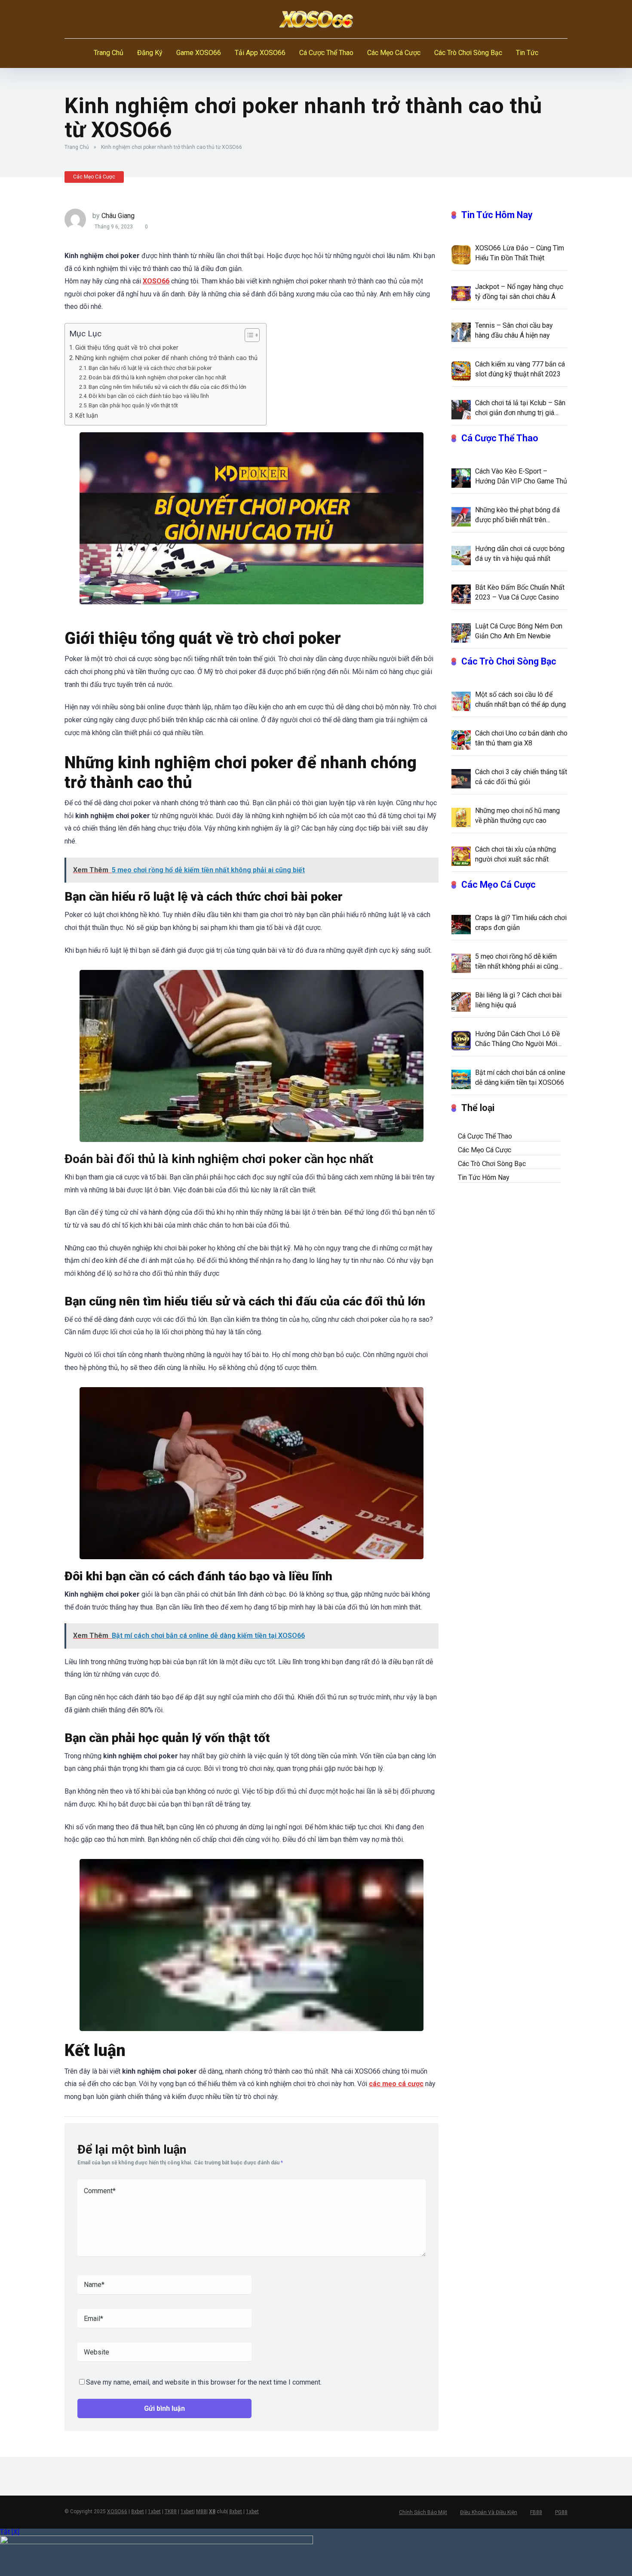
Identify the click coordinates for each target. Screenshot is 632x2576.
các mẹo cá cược (396, 2084)
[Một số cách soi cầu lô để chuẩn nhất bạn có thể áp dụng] (461, 701)
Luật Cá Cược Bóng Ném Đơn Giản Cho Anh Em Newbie (519, 631)
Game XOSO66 (199, 53)
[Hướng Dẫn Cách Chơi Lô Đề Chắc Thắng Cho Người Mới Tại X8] (461, 1040)
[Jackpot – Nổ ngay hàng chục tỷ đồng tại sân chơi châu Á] (461, 293)
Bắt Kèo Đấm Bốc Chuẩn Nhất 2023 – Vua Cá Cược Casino (520, 592)
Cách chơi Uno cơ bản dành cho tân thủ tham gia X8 (521, 738)
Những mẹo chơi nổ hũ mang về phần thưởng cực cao (517, 816)
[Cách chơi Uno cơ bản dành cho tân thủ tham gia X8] (461, 739)
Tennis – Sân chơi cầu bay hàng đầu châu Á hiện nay (514, 330)
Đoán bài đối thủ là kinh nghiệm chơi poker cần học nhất (157, 377)
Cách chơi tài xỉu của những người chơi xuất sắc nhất (515, 854)
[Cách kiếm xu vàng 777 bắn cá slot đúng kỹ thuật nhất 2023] (461, 370)
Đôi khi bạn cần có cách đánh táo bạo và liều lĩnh (149, 396)
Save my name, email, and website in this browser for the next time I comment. (204, 2382)
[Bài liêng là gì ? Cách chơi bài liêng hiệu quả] (461, 1001)
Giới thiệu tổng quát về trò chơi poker (127, 348)
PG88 (561, 2512)
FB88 (536, 2512)
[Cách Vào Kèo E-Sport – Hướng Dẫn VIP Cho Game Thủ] (461, 477)
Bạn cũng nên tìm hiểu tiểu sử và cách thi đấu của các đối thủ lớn (167, 387)
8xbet (138, 2511)
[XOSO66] (316, 19)
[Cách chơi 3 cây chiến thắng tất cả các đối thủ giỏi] (461, 778)
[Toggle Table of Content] (248, 335)
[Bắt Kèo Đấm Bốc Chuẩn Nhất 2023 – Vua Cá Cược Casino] (461, 594)
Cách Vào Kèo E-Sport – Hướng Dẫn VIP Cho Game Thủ (521, 476)
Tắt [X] (10, 2532)
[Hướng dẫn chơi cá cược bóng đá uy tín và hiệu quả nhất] (461, 555)
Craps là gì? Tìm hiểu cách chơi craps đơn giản (521, 923)
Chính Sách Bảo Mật (423, 2512)
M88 (201, 2511)
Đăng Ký (150, 53)
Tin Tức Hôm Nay (497, 215)
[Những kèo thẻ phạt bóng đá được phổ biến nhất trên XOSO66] (461, 516)
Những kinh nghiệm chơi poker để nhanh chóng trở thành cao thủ (166, 358)
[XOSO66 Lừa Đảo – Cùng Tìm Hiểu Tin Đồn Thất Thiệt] (461, 254)
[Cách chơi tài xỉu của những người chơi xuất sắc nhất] (461, 856)
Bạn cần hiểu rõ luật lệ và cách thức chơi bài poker (150, 368)
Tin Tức (527, 53)
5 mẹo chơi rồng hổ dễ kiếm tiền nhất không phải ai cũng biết (517, 962)
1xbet (154, 2511)
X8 (212, 2511)
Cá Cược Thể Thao (326, 53)
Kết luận (87, 416)
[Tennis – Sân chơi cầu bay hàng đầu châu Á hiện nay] (461, 332)
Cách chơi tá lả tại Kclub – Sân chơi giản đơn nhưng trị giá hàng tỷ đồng (520, 408)
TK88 (171, 2511)
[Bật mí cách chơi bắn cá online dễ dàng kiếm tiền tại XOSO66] (461, 1079)
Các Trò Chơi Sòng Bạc (468, 53)
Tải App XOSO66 (260, 53)
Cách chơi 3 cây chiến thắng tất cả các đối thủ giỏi (521, 777)
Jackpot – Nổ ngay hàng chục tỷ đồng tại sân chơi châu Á (519, 292)
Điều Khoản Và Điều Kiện (489, 2512)
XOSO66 (156, 281)
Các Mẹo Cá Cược (394, 53)
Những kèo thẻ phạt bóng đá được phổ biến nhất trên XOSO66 (517, 515)
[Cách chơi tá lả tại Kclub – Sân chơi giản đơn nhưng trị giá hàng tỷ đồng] (461, 409)
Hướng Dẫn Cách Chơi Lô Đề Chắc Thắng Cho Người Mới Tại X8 (517, 1039)
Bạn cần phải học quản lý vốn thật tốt (133, 405)
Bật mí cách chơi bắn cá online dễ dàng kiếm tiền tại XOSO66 (520, 1077)
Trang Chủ (109, 53)
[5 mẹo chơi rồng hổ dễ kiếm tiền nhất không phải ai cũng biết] (461, 963)
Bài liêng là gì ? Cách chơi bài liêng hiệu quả (518, 1000)
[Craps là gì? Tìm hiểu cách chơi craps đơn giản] (461, 924)
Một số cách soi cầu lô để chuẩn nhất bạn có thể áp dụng (520, 699)
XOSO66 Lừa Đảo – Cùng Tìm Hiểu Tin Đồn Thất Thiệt (520, 253)
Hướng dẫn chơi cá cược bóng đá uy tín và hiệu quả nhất (520, 554)
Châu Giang (118, 216)
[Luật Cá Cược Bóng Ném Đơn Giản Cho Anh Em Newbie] (461, 632)
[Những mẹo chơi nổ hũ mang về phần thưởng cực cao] (461, 817)
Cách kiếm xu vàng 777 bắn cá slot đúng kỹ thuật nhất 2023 (520, 369)
